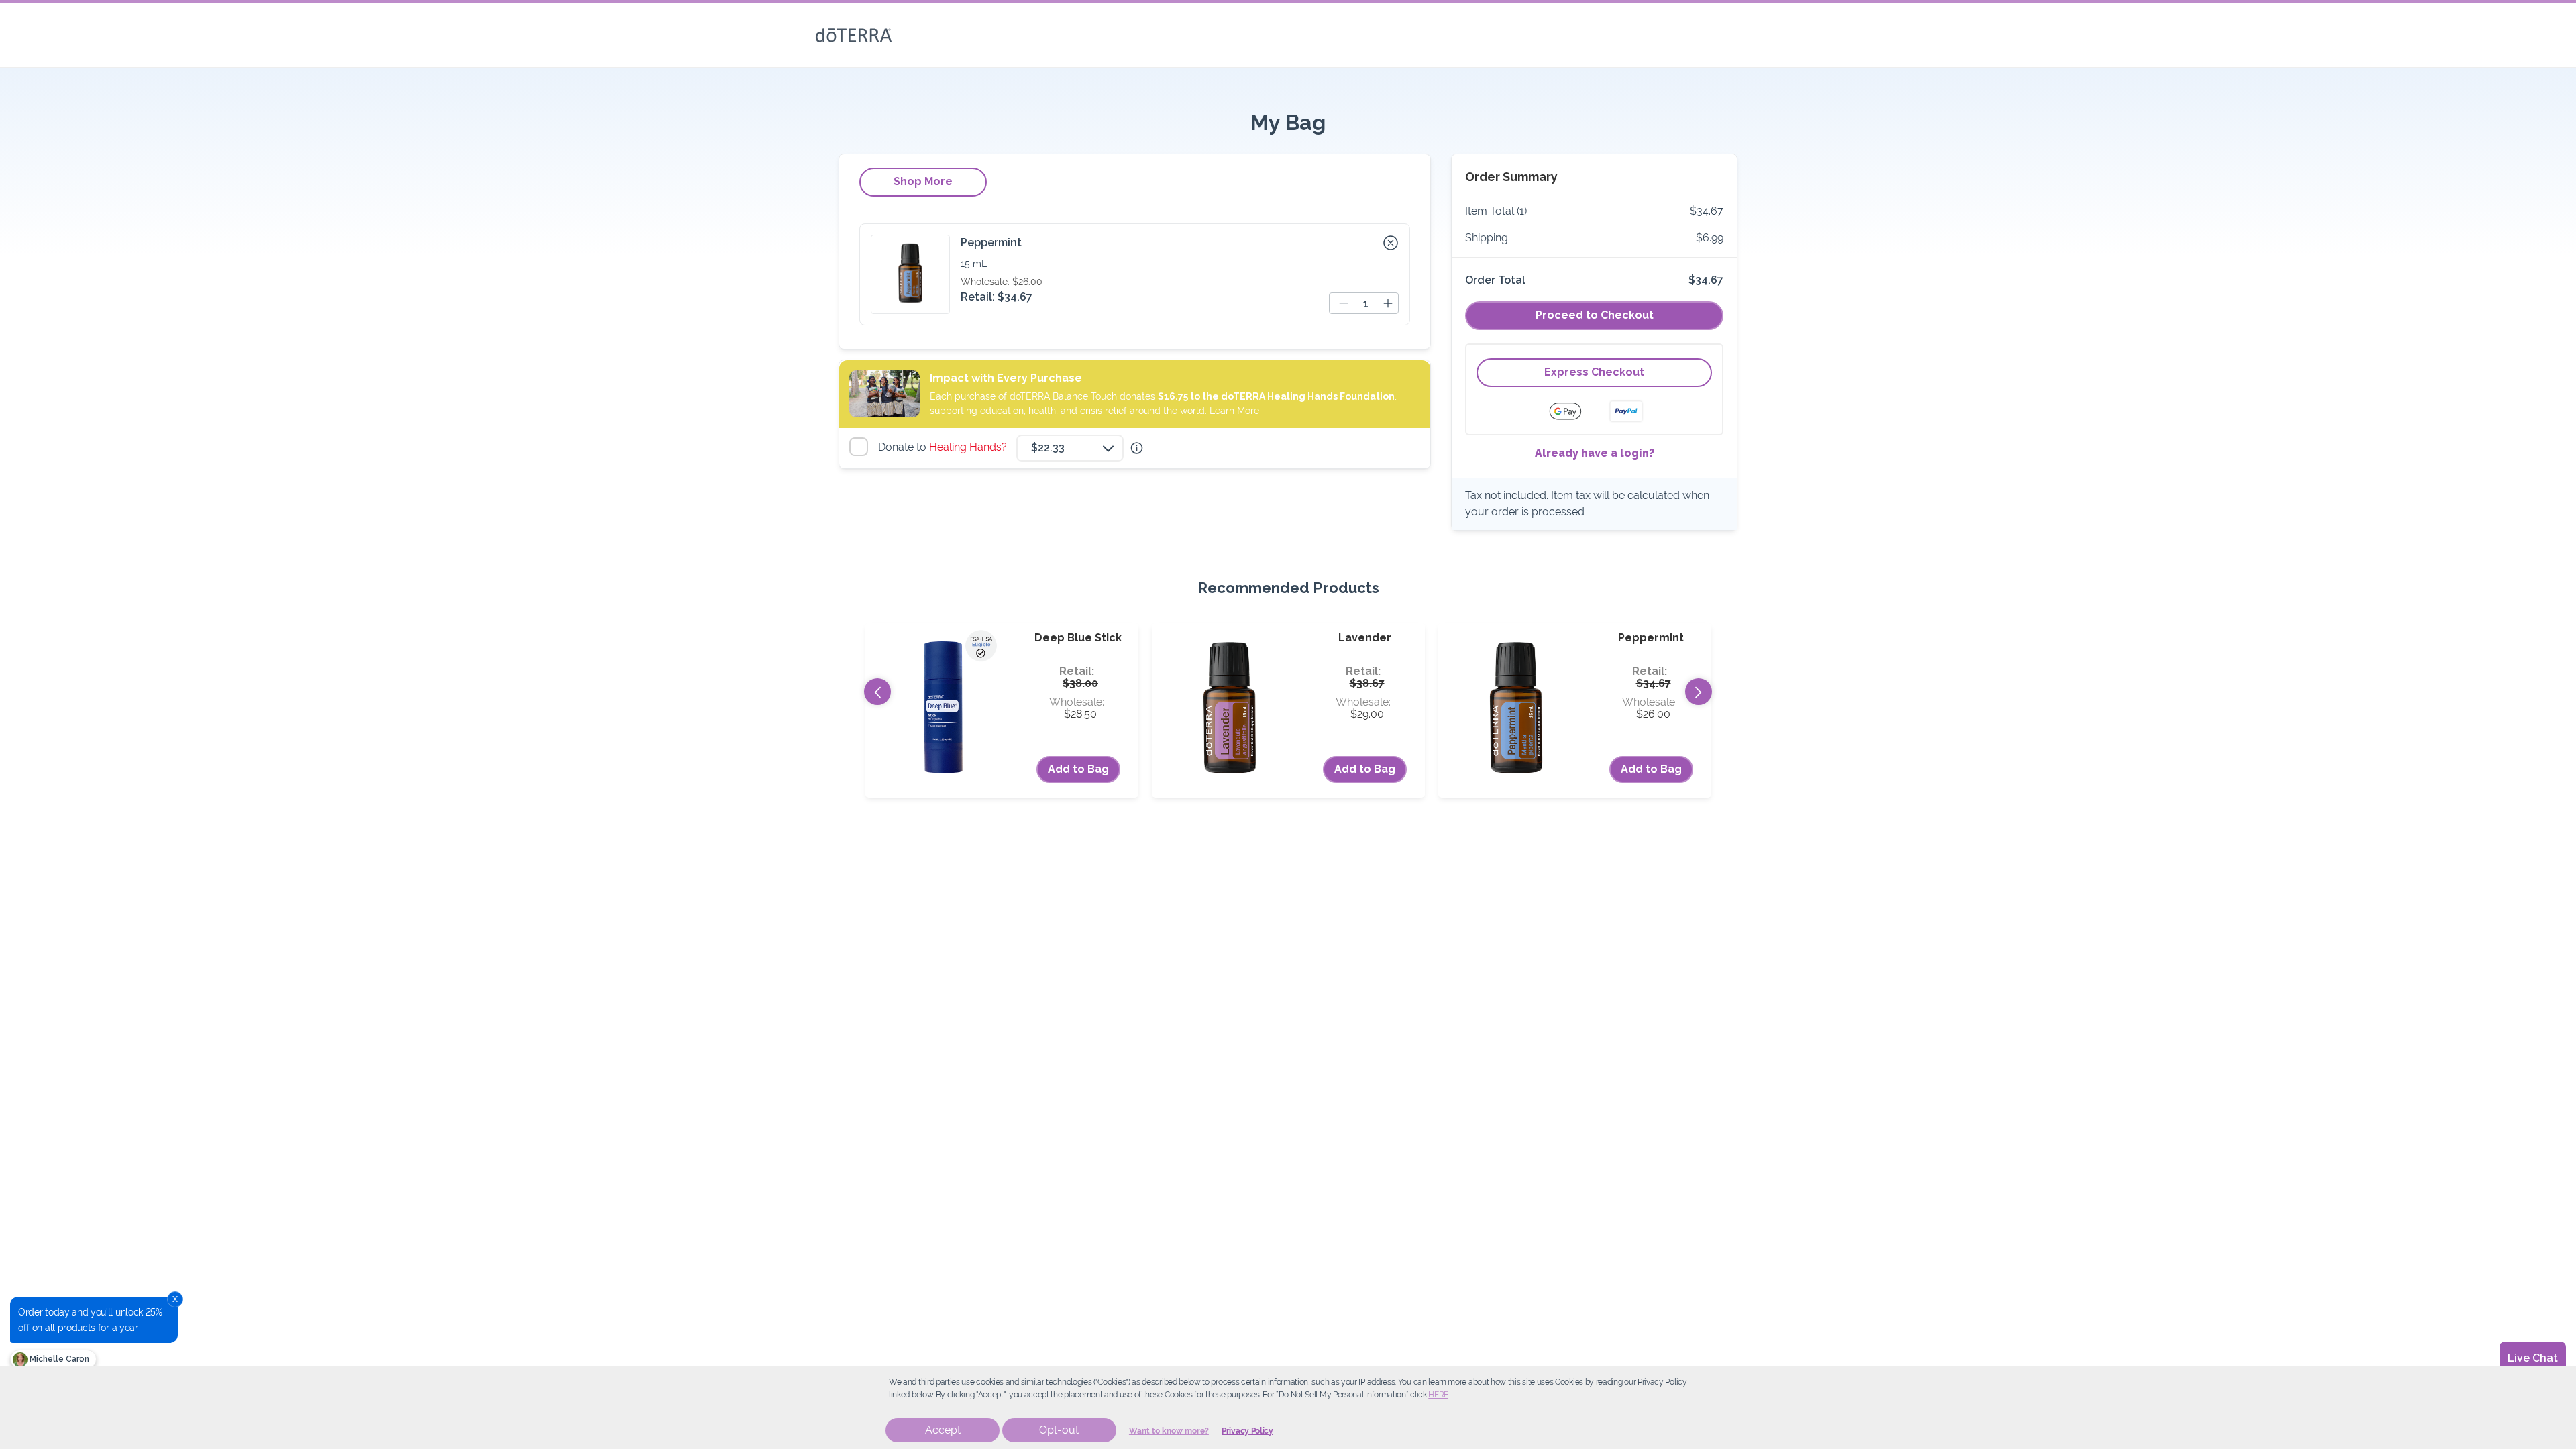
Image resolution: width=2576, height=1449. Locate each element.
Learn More (1234, 411)
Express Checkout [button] (1594, 372)
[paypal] (1626, 411)
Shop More (923, 181)
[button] (1391, 243)
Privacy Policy (1247, 1431)
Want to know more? (1169, 1431)
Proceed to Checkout (1595, 315)
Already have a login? (1595, 453)
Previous (877, 692)
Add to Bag (1078, 769)
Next (1699, 692)
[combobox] (1070, 448)
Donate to (944, 447)
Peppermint (991, 243)
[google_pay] (1574, 411)
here (1438, 1395)
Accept (943, 1430)
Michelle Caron (58, 1359)
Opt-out (1059, 1430)
